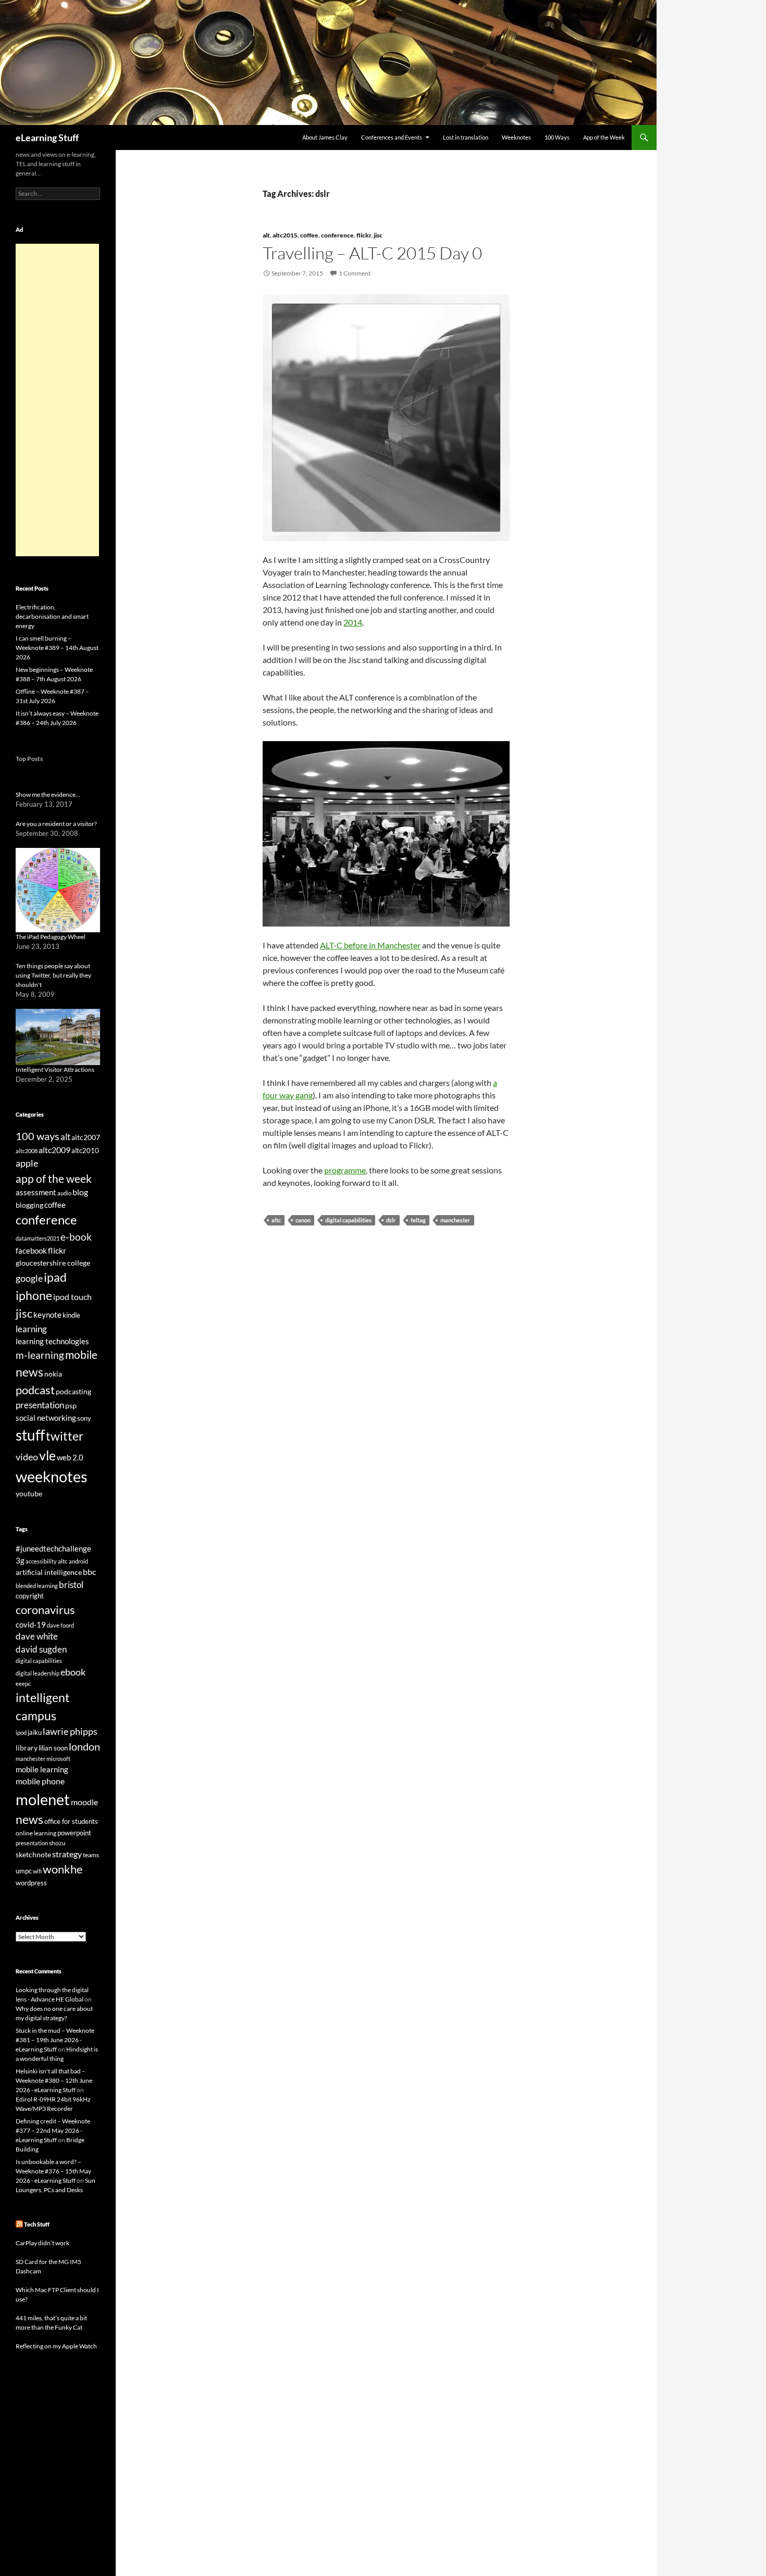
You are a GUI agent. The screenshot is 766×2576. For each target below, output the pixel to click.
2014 (353, 622)
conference (337, 235)
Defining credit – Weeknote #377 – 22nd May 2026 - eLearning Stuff (53, 2130)
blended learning (37, 1586)
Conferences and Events (392, 137)
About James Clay (325, 137)
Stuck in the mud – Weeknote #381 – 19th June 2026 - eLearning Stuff (55, 2040)
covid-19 (31, 1624)
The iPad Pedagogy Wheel (51, 937)
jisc (378, 235)
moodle (84, 1802)
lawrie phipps (70, 1731)
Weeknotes (516, 137)
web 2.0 (70, 1457)
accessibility (41, 1561)
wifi (37, 1871)
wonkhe (63, 1869)
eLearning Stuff (47, 137)
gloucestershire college (53, 1263)
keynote (47, 1315)
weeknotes (52, 1476)
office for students (71, 1821)
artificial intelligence (49, 1572)
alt (266, 235)
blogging (29, 1205)
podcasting (73, 1391)
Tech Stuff (37, 2224)
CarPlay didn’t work (42, 2243)
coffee (309, 235)
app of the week (54, 1178)
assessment (36, 1192)
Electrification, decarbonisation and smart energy (52, 616)
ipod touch (72, 1297)
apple (27, 1163)
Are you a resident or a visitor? (56, 824)
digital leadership (38, 1673)
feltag (418, 1220)
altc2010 (85, 1151)
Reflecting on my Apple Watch (56, 2346)
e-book (76, 1237)
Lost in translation (466, 137)
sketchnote (33, 1854)
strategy (67, 1854)
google (29, 1278)
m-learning (40, 1355)
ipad (55, 1277)
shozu (57, 1843)
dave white (37, 1636)
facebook (31, 1251)
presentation (40, 1405)
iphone (34, 1295)
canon (303, 1220)
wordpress (31, 1883)
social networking (46, 1418)
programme (345, 1170)
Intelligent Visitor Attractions (55, 1070)
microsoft (58, 1759)
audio (64, 1193)
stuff (30, 1435)
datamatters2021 (38, 1238)
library (27, 1748)
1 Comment (355, 273)
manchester (455, 1220)
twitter (65, 1436)
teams (91, 1855)
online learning (36, 1833)
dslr (391, 1220)
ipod (21, 1733)
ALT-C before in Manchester (370, 945)
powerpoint (74, 1833)
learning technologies (52, 1341)
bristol (71, 1585)
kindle (71, 1315)
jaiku (35, 1732)
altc (276, 1220)
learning (31, 1329)
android (78, 1561)
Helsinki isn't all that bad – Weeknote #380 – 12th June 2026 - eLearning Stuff (54, 2080)
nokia (53, 1374)
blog (80, 1192)
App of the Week (604, 137)
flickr (364, 235)
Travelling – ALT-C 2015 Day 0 (372, 253)
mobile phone (40, 1781)
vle (47, 1455)
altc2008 (27, 1151)
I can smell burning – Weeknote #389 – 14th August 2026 (57, 648)
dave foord (60, 1625)
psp (71, 1405)
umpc (24, 1871)
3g (20, 1560)
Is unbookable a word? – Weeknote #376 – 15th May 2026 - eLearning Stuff (53, 2171)
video (27, 1457)
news (29, 1372)
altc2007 (86, 1137)
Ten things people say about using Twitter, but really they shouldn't (53, 975)
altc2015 (285, 235)
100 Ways (557, 137)
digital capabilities (348, 1220)
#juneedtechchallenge (53, 1549)
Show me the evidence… (48, 795)
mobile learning (42, 1769)
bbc (89, 1572)
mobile (81, 1355)
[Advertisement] (57, 400)
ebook (73, 1672)
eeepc (23, 1684)
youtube (29, 1493)
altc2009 (54, 1150)
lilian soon (53, 1748)
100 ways (38, 1136)
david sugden (41, 1649)
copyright (30, 1596)
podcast (35, 1390)
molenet (43, 1799)
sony (84, 1418)
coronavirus (45, 1610)
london (84, 1747)
